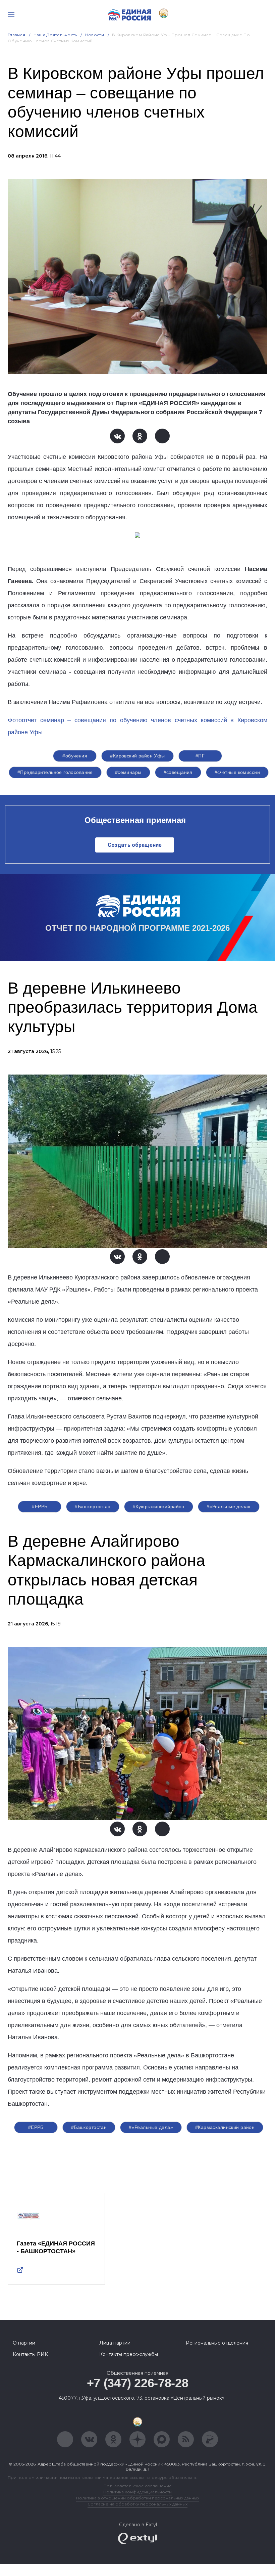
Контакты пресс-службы (129, 2354)
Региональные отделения (217, 2343)
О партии (24, 2343)
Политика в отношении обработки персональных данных (138, 2498)
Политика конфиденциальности (137, 2492)
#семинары (128, 772)
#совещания (178, 772)
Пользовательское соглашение (138, 2486)
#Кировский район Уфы (137, 756)
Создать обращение (135, 845)
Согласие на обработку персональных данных (137, 2504)
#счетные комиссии (237, 772)
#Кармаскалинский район (225, 2127)
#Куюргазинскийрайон (159, 1507)
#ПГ (200, 756)
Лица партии (115, 2343)
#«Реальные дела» (229, 1507)
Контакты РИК (30, 2354)
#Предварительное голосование (55, 772)
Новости (95, 35)
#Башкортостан (93, 1507)
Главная (17, 35)
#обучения (75, 756)
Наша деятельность (55, 35)
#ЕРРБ (40, 1507)
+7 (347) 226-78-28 (138, 2383)
